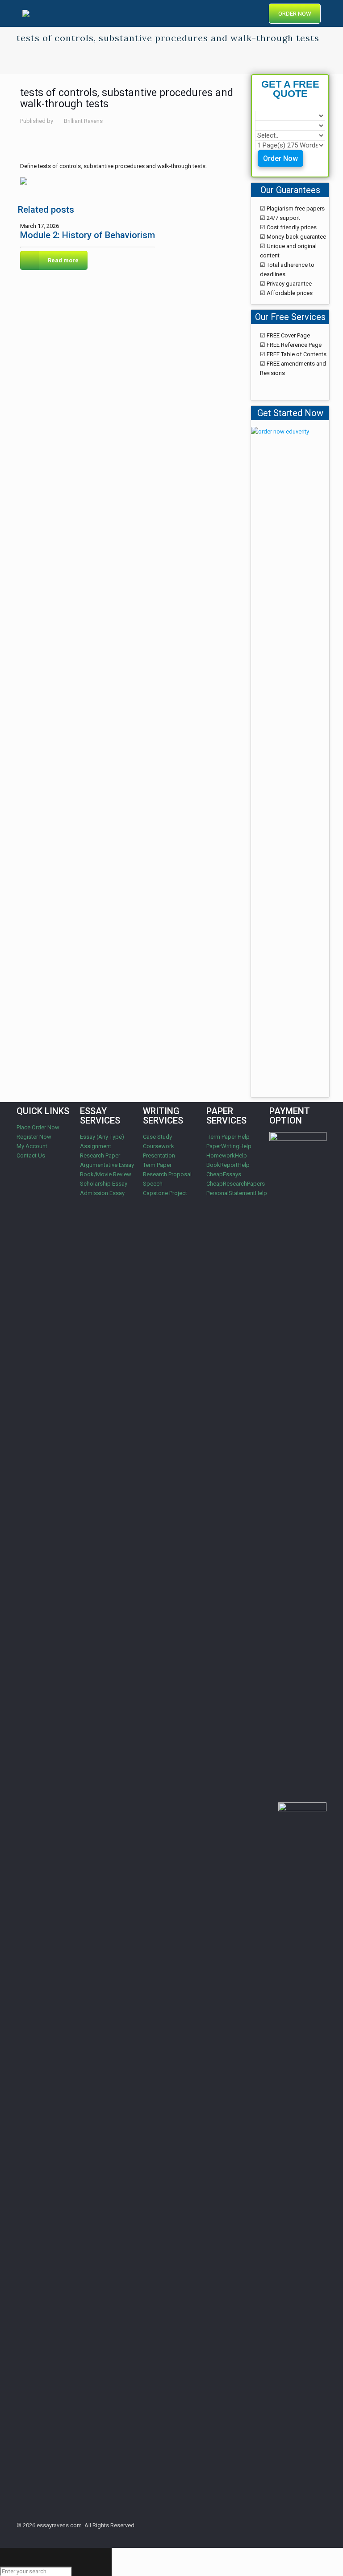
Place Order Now (38, 1127)
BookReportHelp (228, 1165)
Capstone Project (165, 1193)
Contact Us (31, 1155)
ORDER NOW (295, 14)
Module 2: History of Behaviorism (88, 235)
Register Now (34, 1137)
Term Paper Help (228, 1137)
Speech (153, 1184)
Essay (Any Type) (102, 1137)
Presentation (159, 1155)
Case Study (157, 1137)
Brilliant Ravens (83, 121)
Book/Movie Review (106, 1174)
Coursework (159, 1146)
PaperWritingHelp (229, 1146)
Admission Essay (102, 1193)
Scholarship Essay (104, 1184)
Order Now (280, 158)
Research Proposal (167, 1174)
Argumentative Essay (107, 1165)
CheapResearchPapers (236, 1184)
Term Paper (157, 1165)
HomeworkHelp (227, 1155)
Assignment (96, 1146)
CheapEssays (224, 1174)
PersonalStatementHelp (237, 1193)
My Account (32, 1146)
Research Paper (100, 1155)
